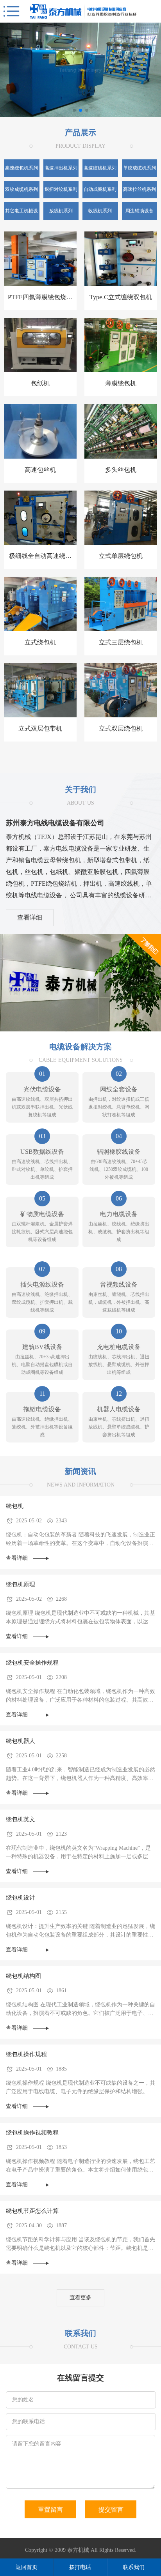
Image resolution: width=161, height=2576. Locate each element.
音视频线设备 (119, 1284)
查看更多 (80, 2298)
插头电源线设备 (42, 1284)
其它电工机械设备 (21, 214)
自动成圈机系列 (100, 189)
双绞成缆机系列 (21, 189)
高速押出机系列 (61, 168)
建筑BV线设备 (42, 1347)
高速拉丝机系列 (140, 189)
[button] (74, 110)
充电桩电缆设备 (119, 1347)
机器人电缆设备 (119, 1409)
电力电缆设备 (119, 1214)
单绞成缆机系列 (140, 168)
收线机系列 (100, 211)
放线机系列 (61, 211)
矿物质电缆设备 (42, 1214)
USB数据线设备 (42, 1152)
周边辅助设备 (140, 211)
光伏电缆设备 (42, 1089)
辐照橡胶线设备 (119, 1152)
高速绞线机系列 (100, 168)
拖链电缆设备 (42, 1409)
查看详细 (30, 917)
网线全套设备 (119, 1089)
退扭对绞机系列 (61, 189)
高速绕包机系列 (21, 168)
